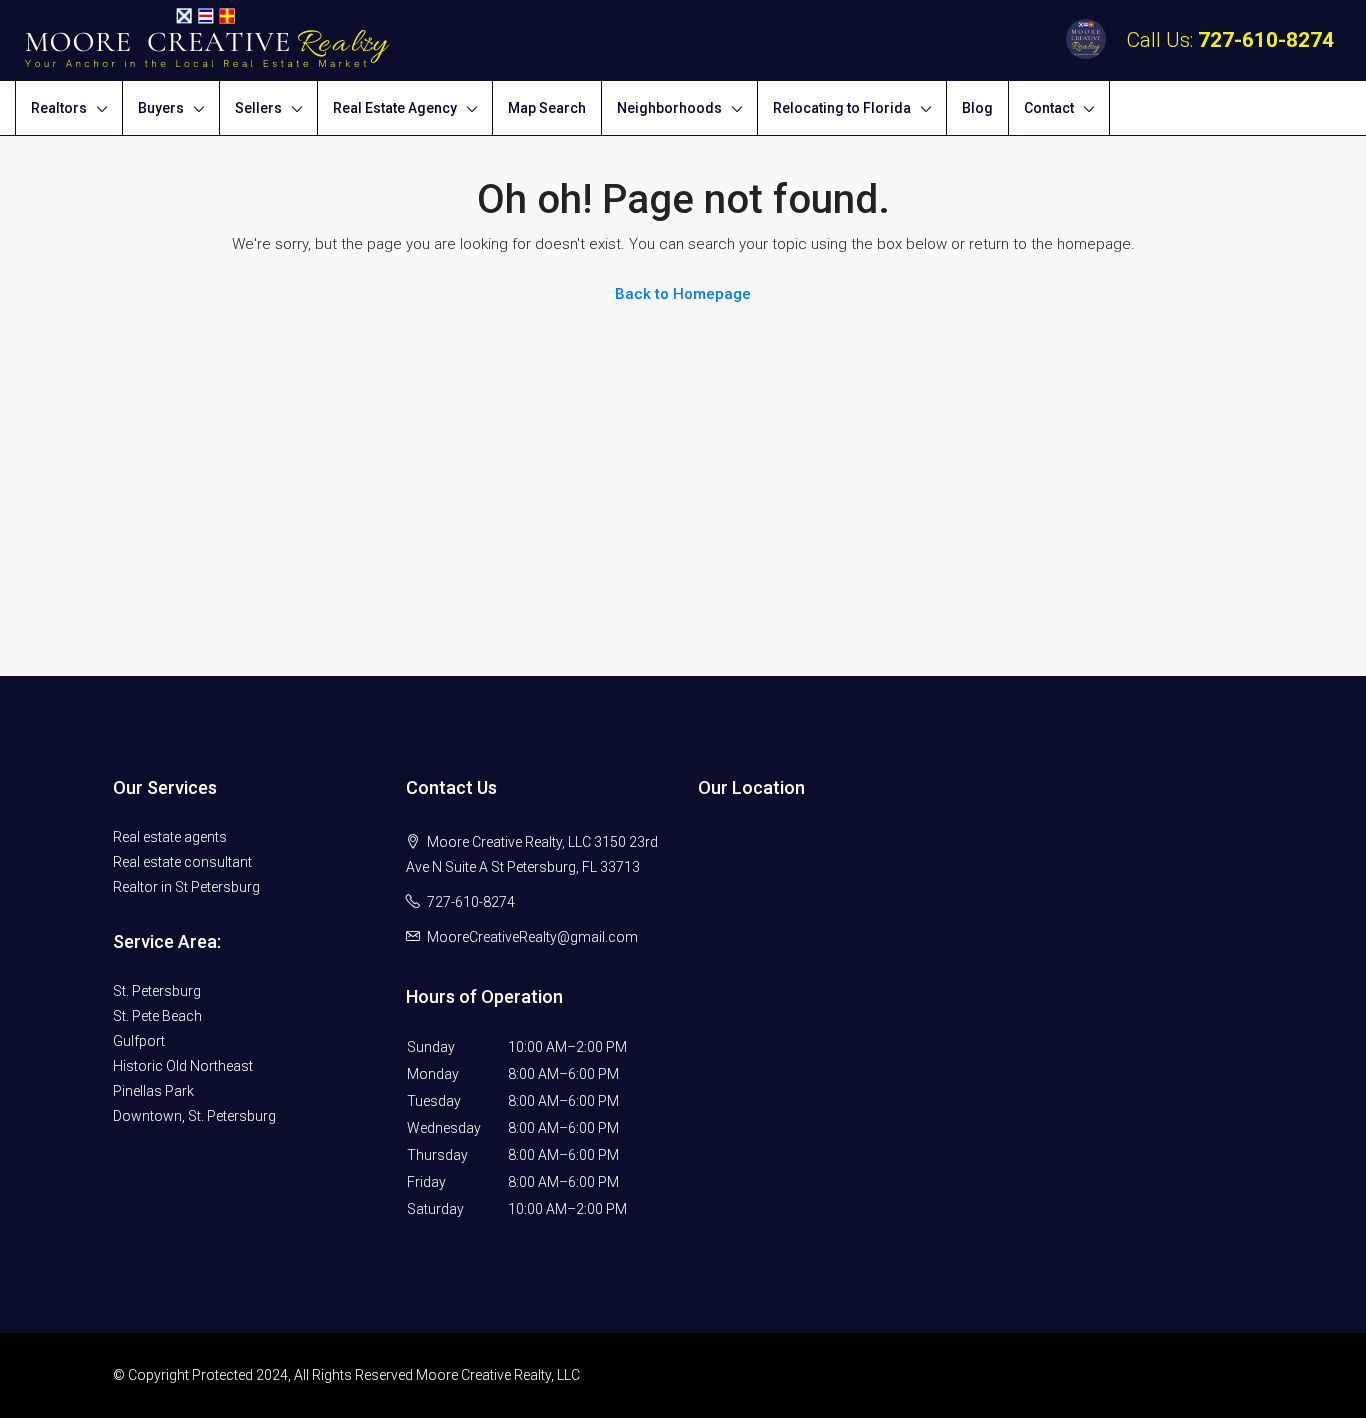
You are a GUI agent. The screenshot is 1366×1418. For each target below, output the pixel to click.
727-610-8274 (1266, 40)
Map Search (547, 108)
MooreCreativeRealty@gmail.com (532, 937)
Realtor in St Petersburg (186, 887)
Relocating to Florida (842, 108)
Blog (977, 108)
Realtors (59, 108)
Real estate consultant (182, 862)
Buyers (161, 108)
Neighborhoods (669, 108)
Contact (1049, 108)
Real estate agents (170, 837)
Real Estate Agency (395, 108)
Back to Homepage (683, 294)
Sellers (258, 108)
